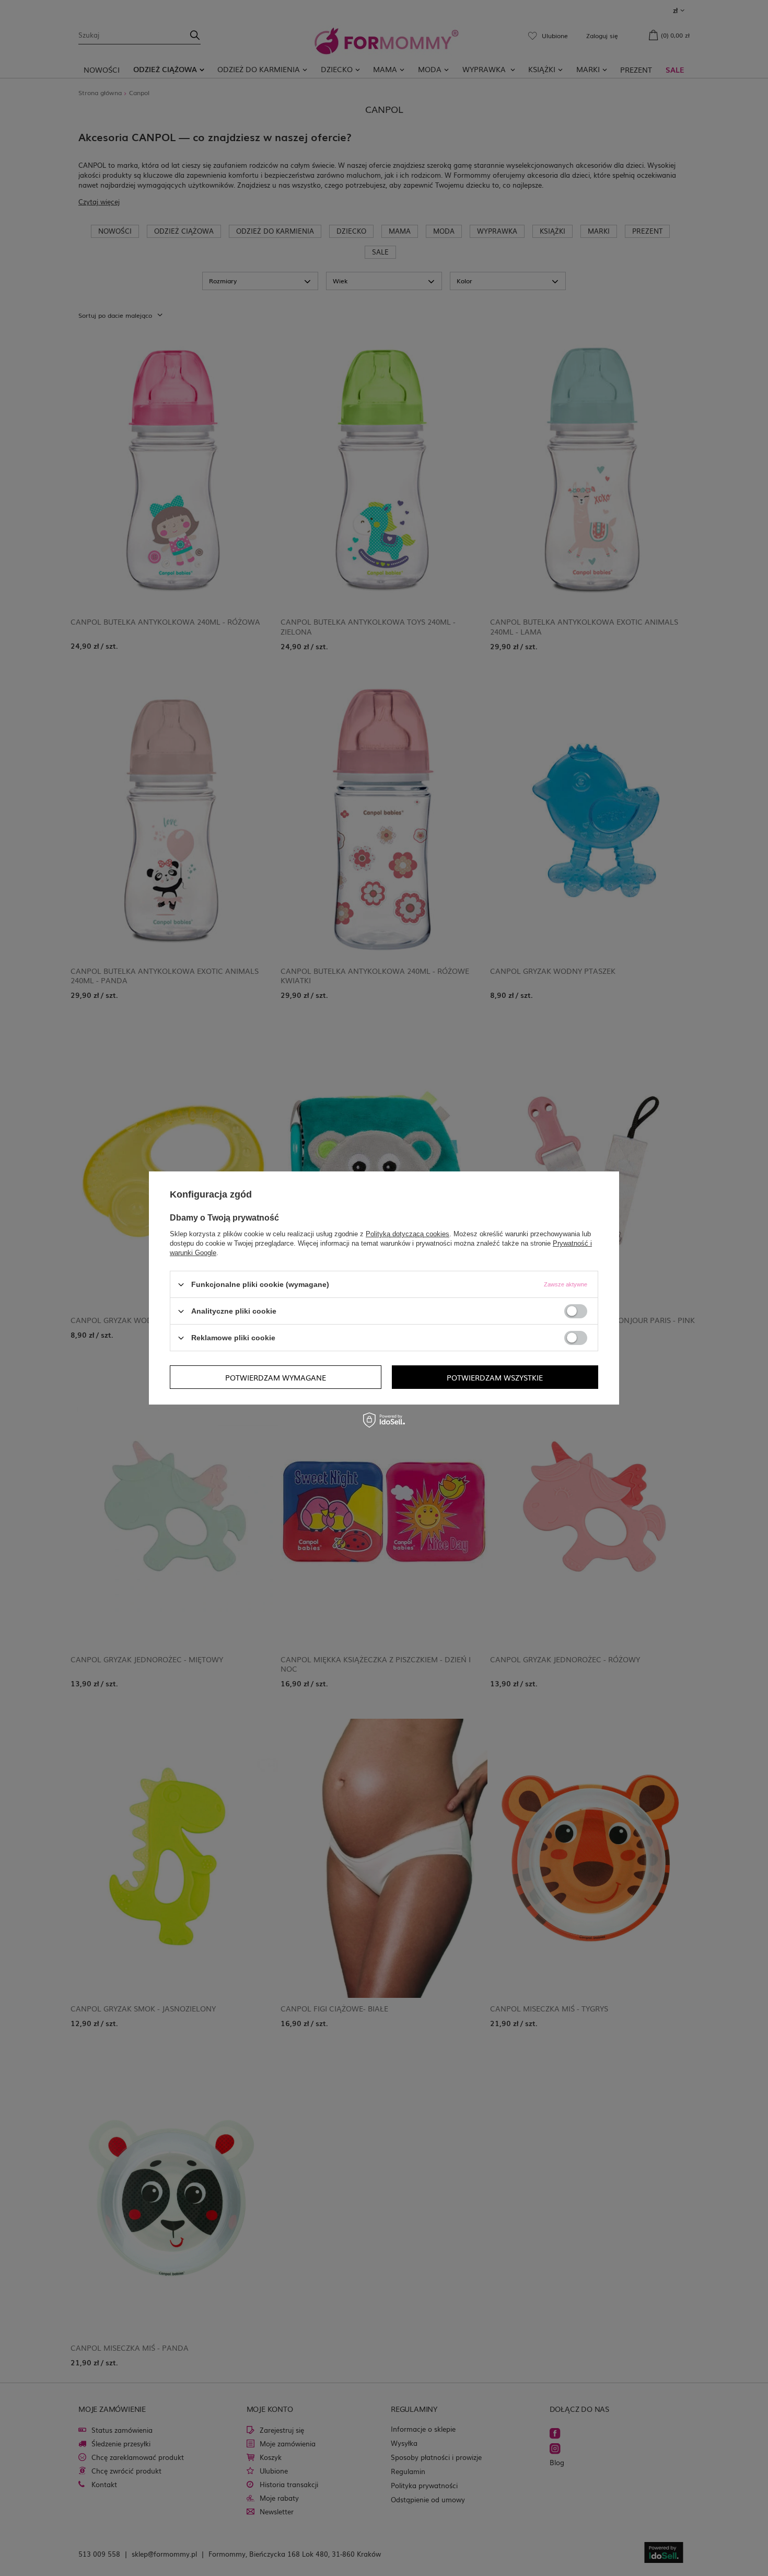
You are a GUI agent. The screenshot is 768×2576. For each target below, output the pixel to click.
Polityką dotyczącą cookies (408, 1234)
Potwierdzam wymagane (276, 1377)
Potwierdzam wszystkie (495, 1377)
